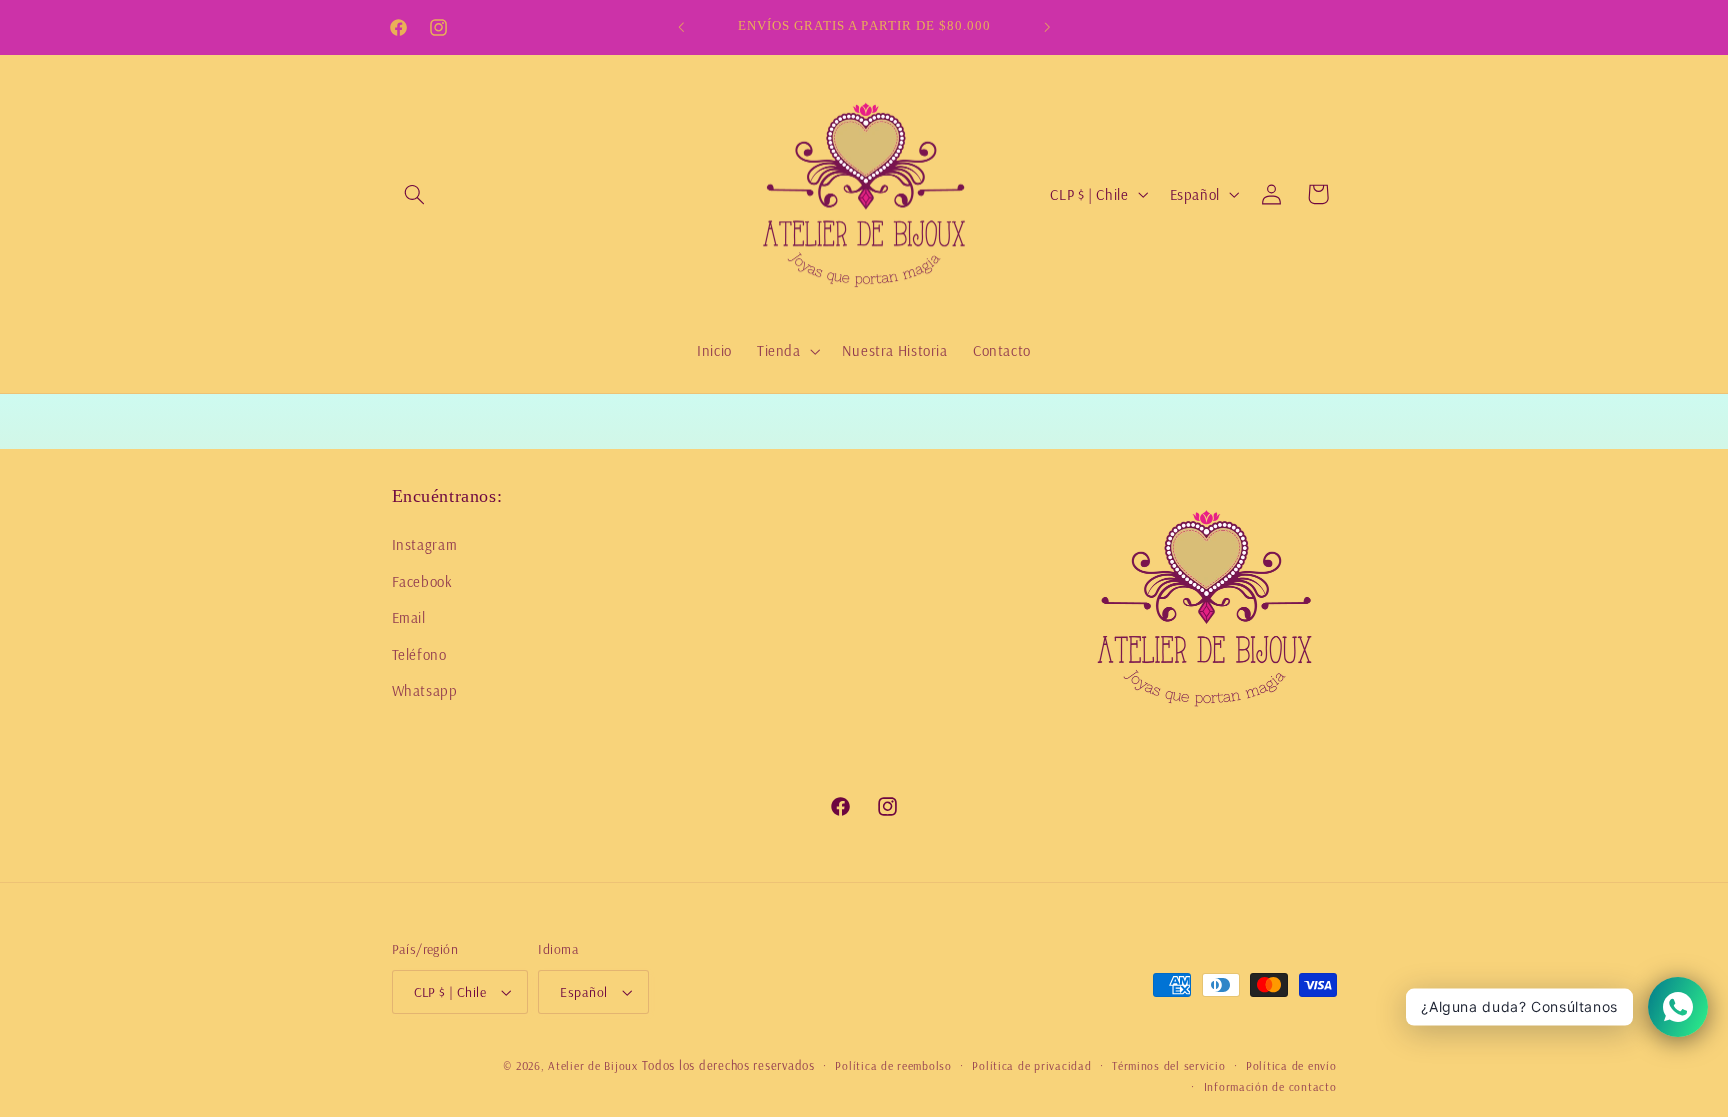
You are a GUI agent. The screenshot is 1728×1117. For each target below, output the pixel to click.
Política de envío (1291, 1065)
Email (409, 617)
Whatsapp (425, 690)
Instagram (425, 544)
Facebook (422, 581)
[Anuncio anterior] (681, 27)
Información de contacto (1270, 1086)
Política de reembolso (893, 1065)
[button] (415, 194)
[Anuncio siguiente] (1047, 27)
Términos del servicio (1168, 1065)
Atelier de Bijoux (593, 1065)
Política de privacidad (1031, 1065)
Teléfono (419, 654)
